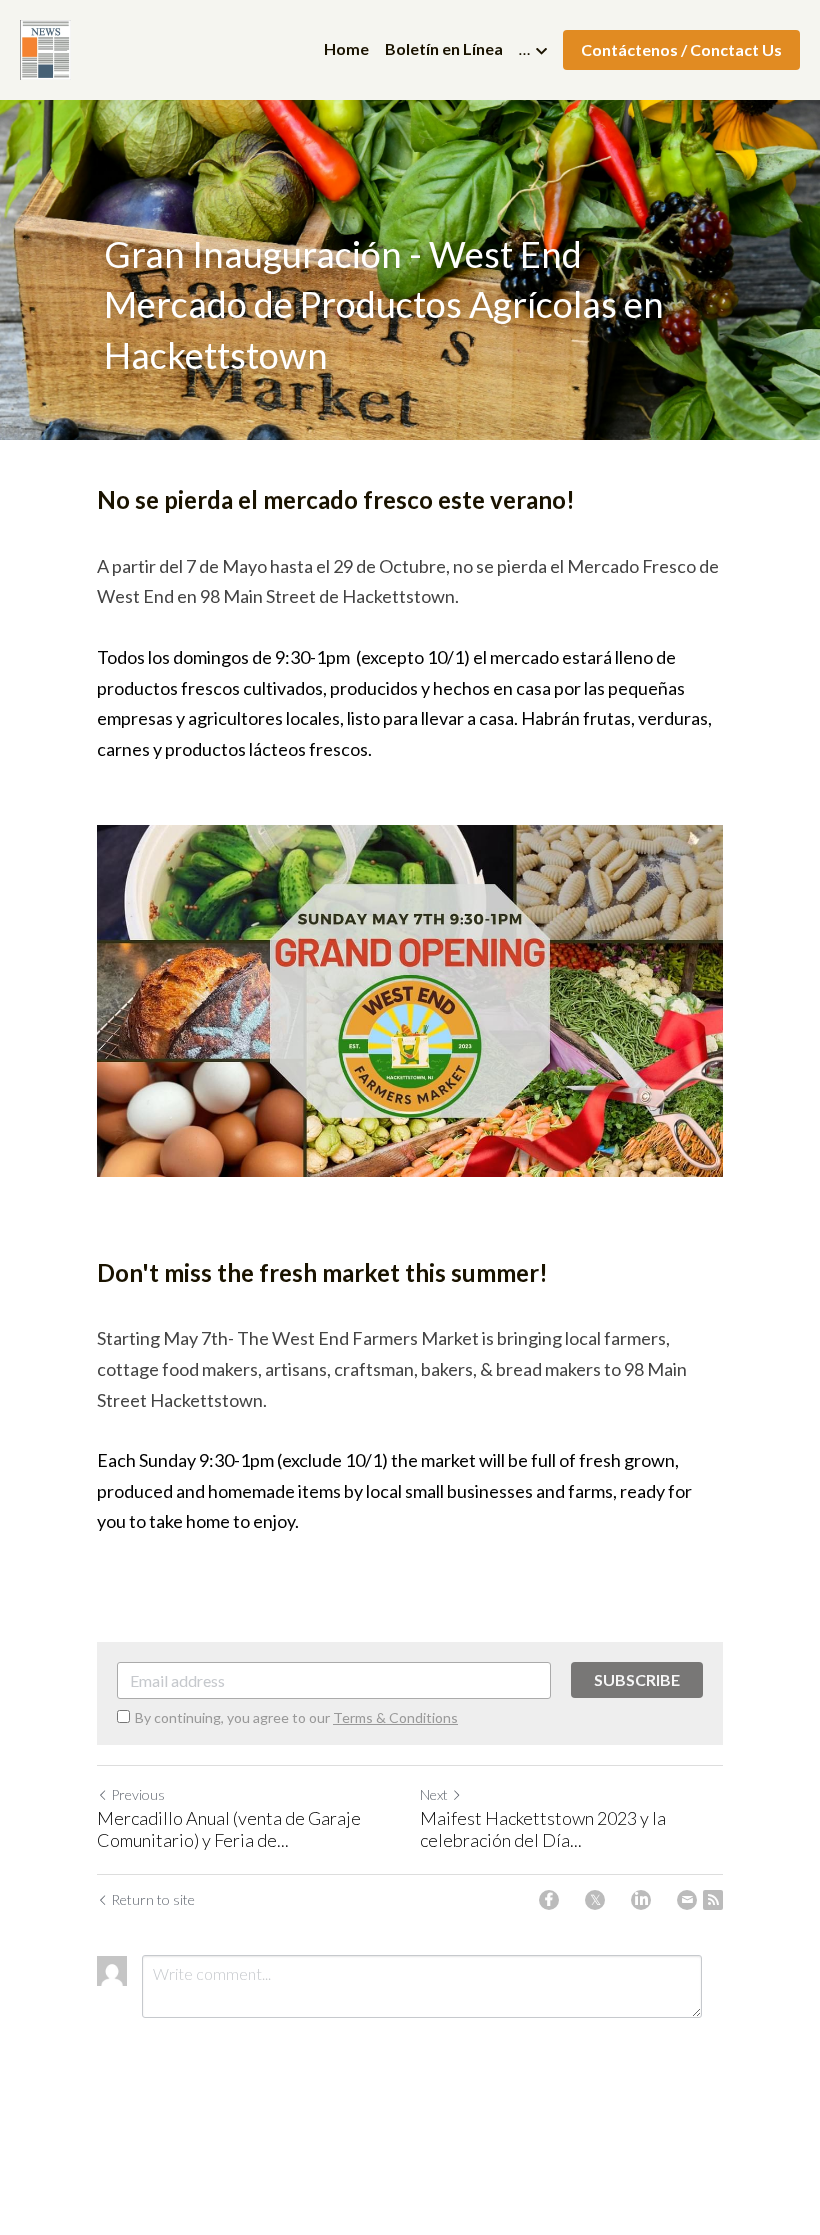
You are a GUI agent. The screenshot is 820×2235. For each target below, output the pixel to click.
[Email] (687, 1900)
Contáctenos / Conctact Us (681, 49)
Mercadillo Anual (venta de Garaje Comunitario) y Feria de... (229, 1829)
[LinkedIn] (641, 1900)
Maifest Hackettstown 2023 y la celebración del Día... (543, 1829)
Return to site (153, 1899)
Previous (138, 1794)
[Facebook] (549, 1900)
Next (434, 1794)
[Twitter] (595, 1900)
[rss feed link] (713, 1900)
